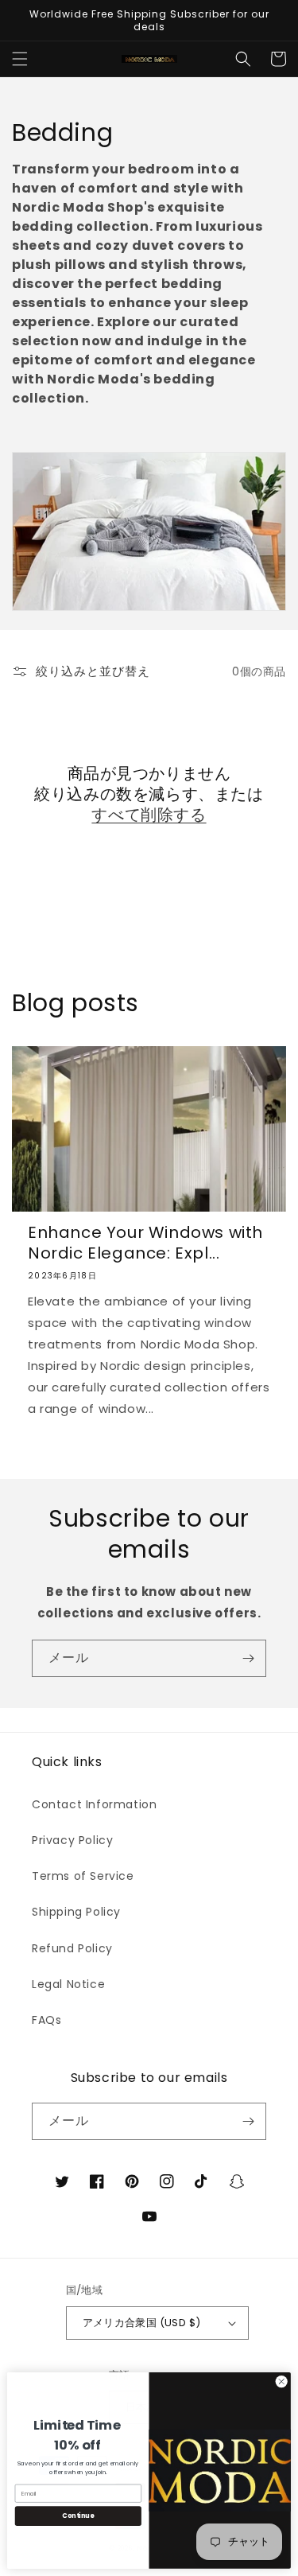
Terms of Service (83, 1876)
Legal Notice (68, 1984)
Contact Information (94, 1804)
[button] (20, 59)
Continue (78, 2516)
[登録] (248, 1658)
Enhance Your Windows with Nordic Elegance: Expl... (145, 1243)
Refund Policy (72, 1948)
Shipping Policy (76, 1912)
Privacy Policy (72, 1840)
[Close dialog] (281, 2382)
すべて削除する (149, 815)
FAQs (46, 2020)
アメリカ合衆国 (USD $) (142, 2323)
